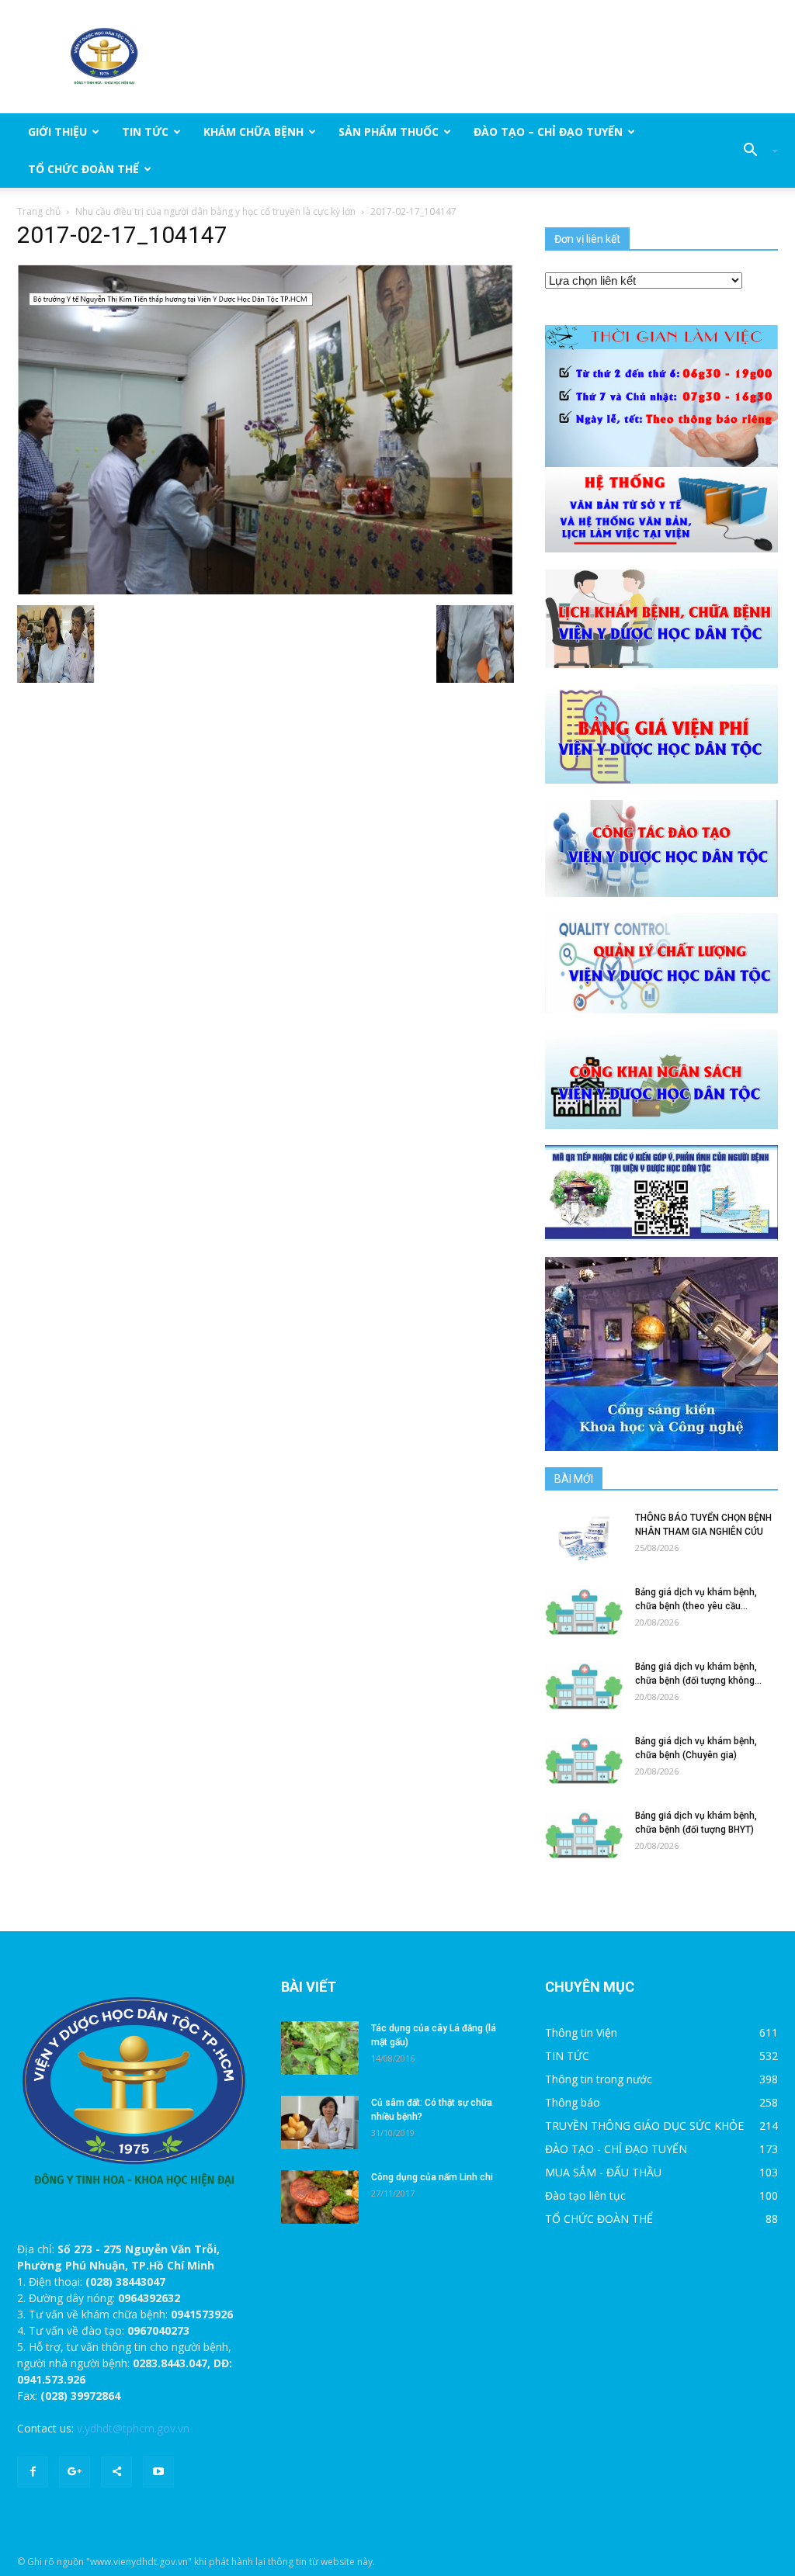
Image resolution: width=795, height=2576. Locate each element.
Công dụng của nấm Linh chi (432, 2177)
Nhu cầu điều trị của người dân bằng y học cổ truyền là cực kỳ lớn (215, 211)
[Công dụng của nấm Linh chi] (320, 2197)
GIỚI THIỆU (57, 132)
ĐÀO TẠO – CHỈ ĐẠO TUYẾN (548, 132)
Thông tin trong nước (599, 2079)
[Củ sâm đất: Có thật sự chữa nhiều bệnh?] (320, 2122)
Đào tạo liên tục (585, 2195)
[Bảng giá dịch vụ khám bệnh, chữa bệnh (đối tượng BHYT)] (584, 1835)
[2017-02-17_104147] (266, 430)
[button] (755, 151)
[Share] (116, 2472)
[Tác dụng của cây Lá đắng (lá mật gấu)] (320, 2048)
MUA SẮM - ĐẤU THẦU (603, 2172)
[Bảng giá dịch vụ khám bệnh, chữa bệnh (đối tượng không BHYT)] (584, 1686)
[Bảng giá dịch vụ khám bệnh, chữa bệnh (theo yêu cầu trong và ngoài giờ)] (584, 1612)
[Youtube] (158, 2472)
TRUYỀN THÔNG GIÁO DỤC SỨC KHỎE (644, 2126)
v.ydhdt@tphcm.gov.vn (133, 2428)
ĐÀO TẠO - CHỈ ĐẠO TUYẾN (616, 2149)
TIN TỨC (145, 132)
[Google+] (75, 2472)
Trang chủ (39, 211)
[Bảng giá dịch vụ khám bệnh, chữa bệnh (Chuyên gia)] (584, 1761)
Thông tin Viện (581, 2032)
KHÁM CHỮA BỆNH (253, 132)
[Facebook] (33, 2472)
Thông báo (573, 2102)
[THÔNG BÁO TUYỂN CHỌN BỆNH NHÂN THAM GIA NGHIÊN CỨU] (584, 1537)
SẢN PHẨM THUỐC (389, 132)
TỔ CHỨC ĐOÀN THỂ (83, 169)
